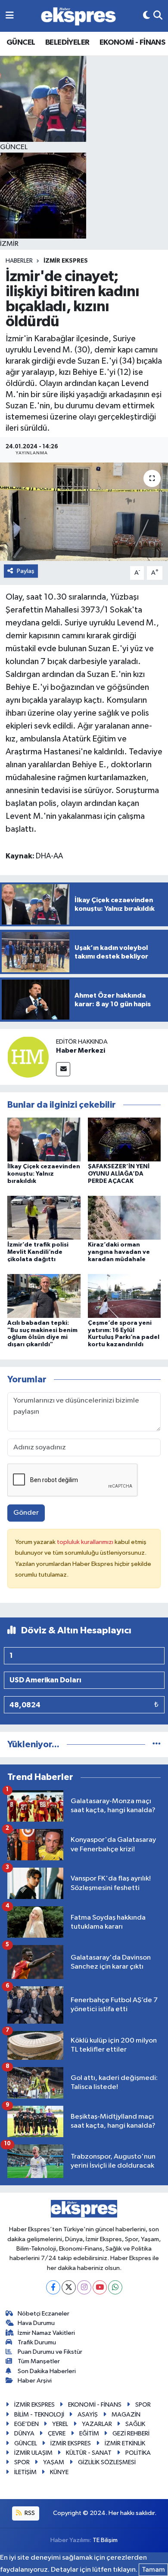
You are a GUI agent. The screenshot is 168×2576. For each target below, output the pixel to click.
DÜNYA (24, 2434)
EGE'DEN (26, 2424)
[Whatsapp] (115, 2287)
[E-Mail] (63, 1069)
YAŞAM (54, 2462)
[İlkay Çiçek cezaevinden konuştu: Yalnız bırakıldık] (44, 1139)
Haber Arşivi (35, 2381)
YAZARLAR (97, 2424)
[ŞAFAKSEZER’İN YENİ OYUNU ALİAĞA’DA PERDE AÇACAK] (124, 1139)
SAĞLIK (135, 2424)
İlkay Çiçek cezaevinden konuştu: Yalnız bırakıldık (44, 1174)
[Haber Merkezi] (28, 1057)
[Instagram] (84, 2287)
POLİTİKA (138, 2453)
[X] (69, 2287)
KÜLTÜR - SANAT (89, 2453)
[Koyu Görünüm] (146, 16)
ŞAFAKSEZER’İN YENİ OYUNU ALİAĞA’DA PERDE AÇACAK (119, 1174)
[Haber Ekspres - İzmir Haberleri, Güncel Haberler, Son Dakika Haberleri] (78, 16)
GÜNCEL (21, 43)
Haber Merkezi (81, 1051)
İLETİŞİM (25, 2472)
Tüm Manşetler (39, 2361)
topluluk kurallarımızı (86, 1542)
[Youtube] (100, 2287)
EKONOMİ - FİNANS (132, 43)
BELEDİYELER (67, 43)
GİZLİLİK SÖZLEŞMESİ (107, 2462)
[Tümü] (157, 1744)
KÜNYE (59, 2472)
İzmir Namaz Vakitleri (46, 2333)
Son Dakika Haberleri (47, 2371)
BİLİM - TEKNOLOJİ (39, 2415)
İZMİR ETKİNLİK (125, 2443)
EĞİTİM (89, 2434)
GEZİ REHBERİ (131, 2434)
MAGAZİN (126, 2415)
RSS (29, 2513)
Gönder (26, 1513)
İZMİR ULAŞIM (33, 2453)
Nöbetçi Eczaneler (44, 2314)
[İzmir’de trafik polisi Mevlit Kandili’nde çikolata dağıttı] (44, 1218)
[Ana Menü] (10, 16)
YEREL (60, 2424)
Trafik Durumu (37, 2342)
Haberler (19, 261)
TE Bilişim (105, 2540)
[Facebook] (53, 2287)
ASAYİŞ (88, 2415)
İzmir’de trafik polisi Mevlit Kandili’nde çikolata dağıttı (38, 1252)
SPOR (143, 2405)
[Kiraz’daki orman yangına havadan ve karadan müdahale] (124, 1218)
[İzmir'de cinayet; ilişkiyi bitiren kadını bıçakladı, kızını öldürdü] (84, 512)
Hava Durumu (36, 2323)
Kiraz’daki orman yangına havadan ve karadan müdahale (119, 1252)
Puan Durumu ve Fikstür (50, 2352)
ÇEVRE (57, 2434)
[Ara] (158, 16)
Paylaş (26, 571)
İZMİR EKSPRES (66, 261)
